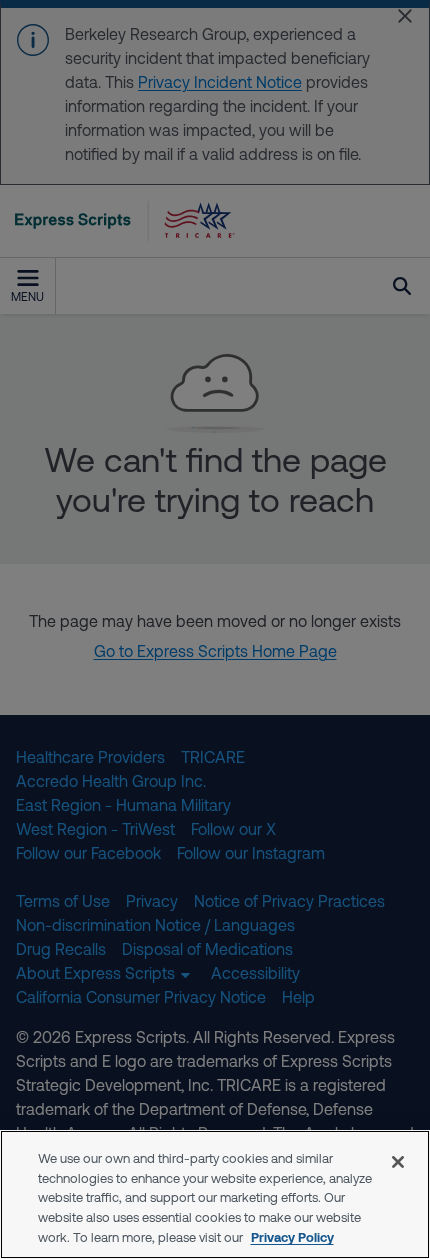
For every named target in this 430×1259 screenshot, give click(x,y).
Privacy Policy (292, 1237)
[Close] (398, 1162)
